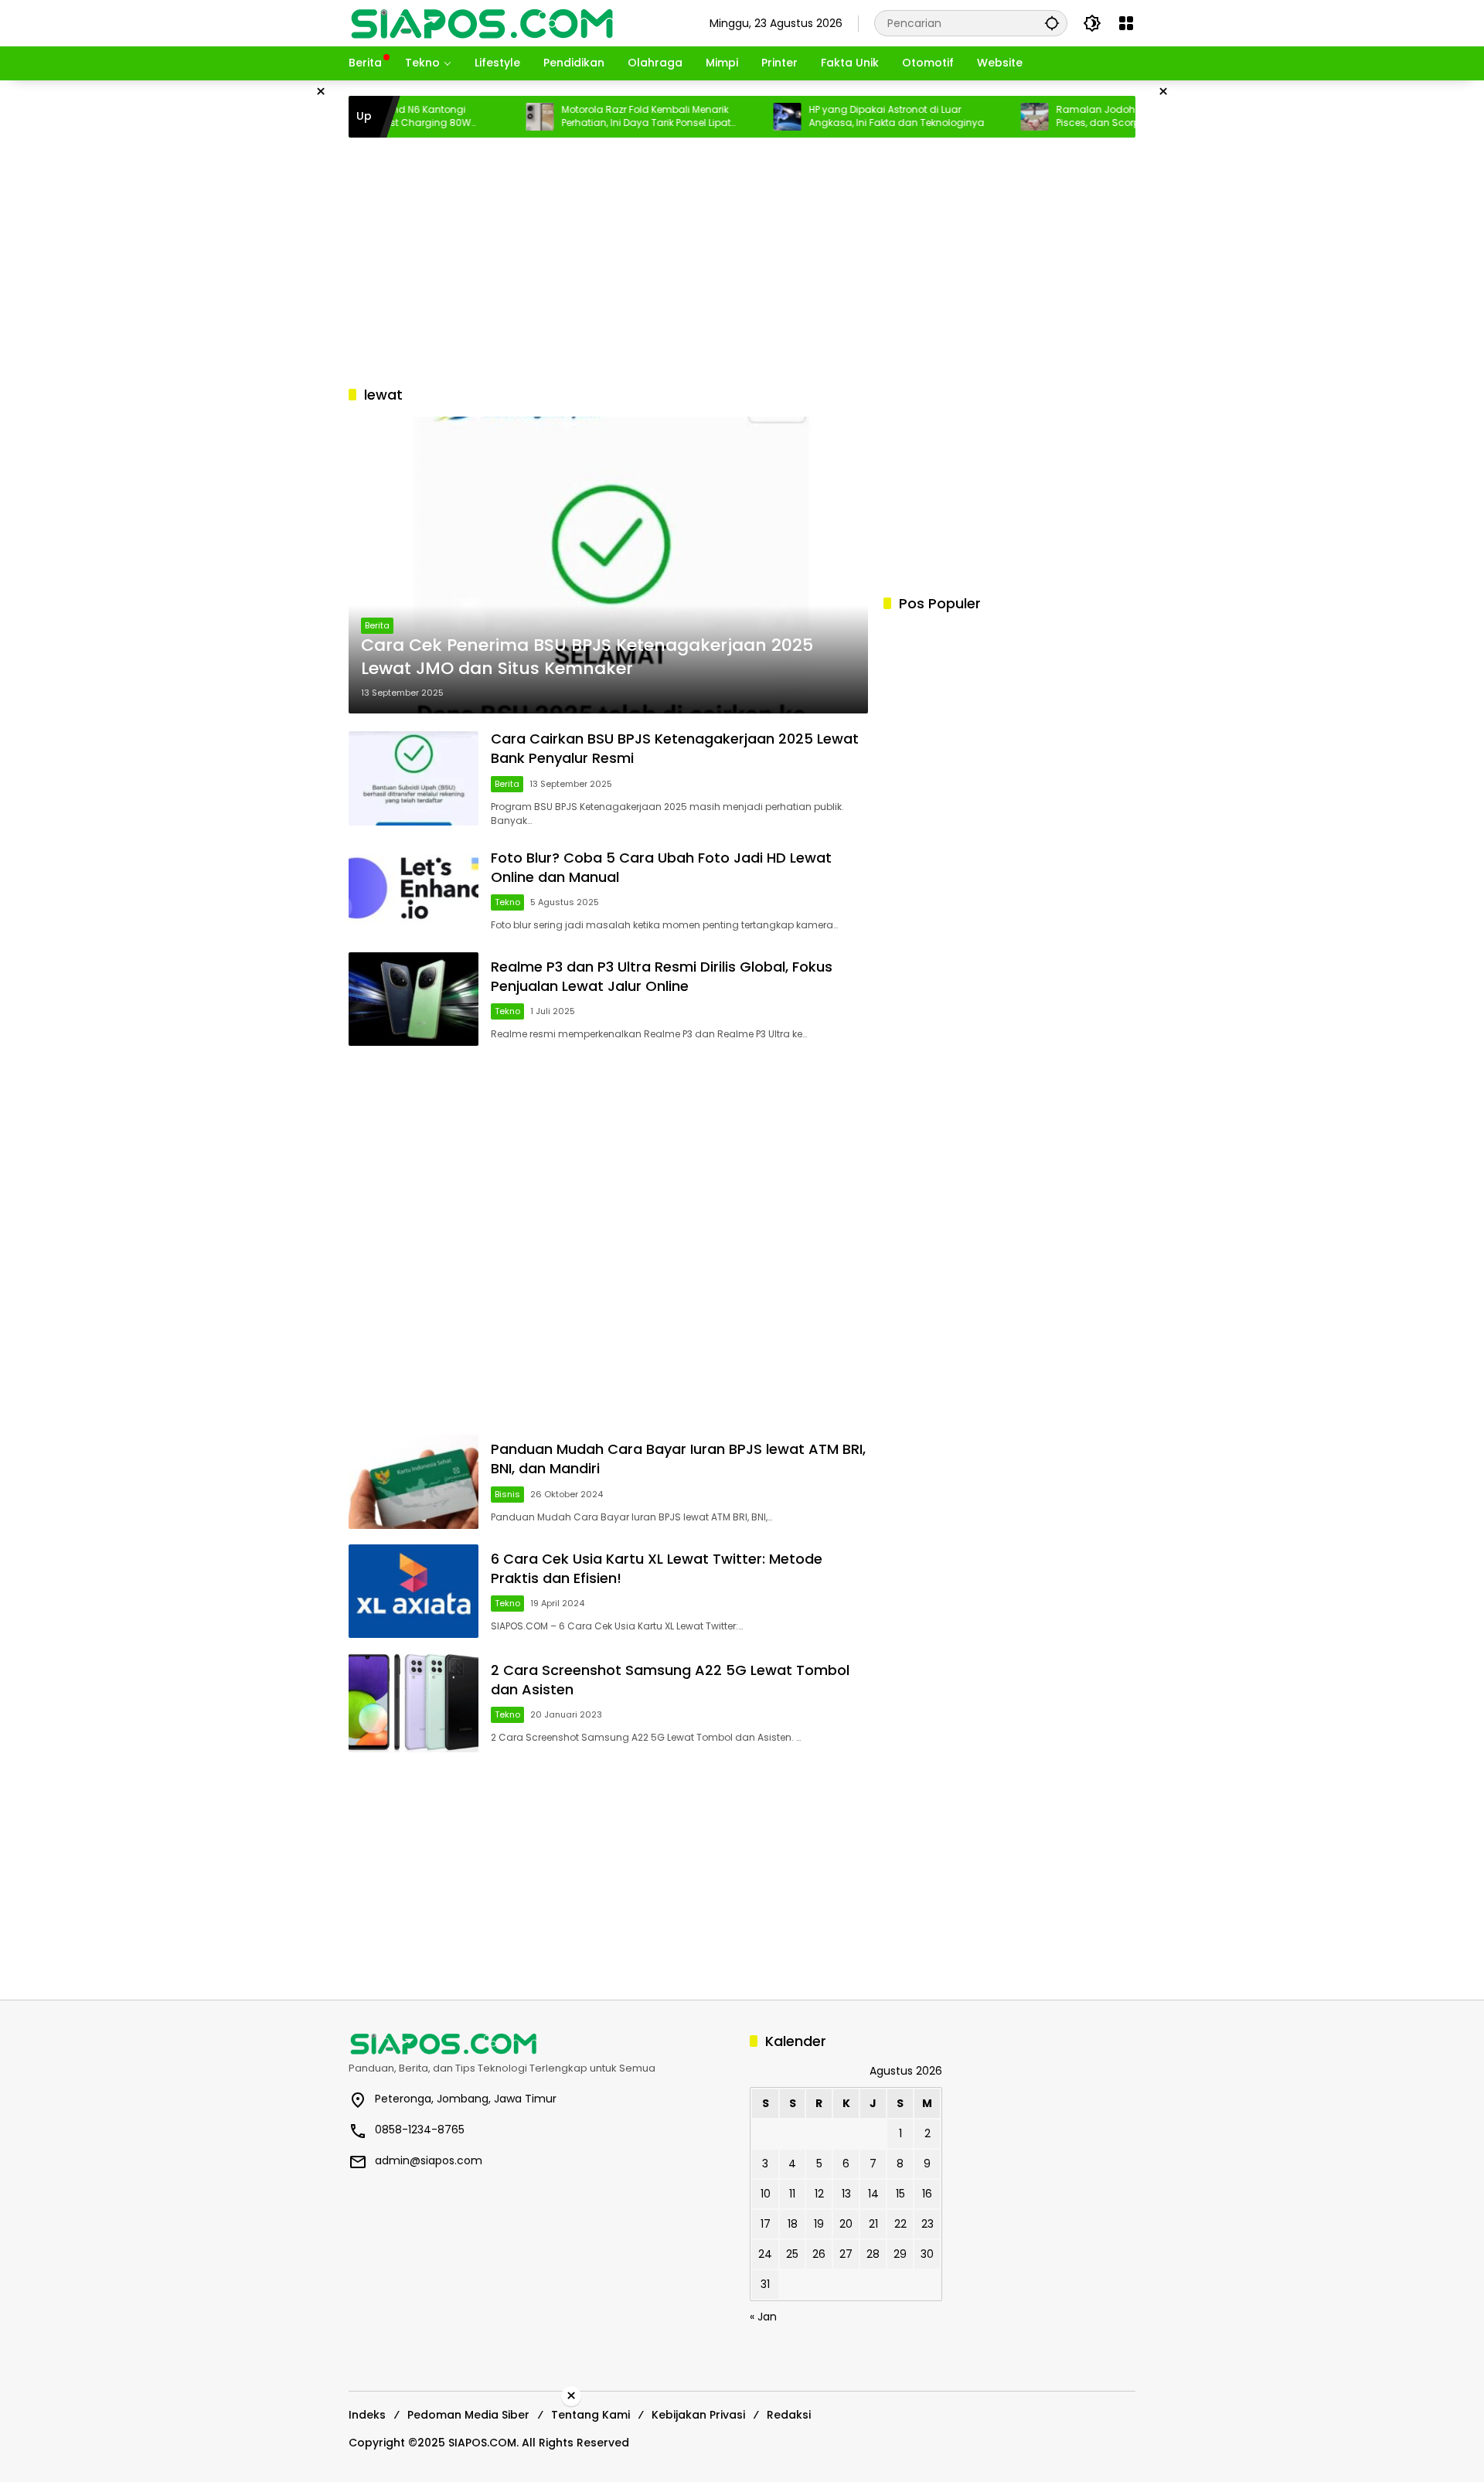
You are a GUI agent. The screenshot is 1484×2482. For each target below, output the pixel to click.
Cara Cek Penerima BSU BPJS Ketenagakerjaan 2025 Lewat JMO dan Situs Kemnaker (587, 657)
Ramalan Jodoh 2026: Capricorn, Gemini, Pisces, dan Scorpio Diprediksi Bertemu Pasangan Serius (1101, 117)
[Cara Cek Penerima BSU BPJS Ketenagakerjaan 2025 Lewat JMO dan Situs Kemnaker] (608, 565)
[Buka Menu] (1126, 23)
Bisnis (507, 1494)
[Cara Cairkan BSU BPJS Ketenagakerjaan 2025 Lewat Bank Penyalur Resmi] (414, 778)
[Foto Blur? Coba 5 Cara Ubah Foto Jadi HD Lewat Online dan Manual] (414, 890)
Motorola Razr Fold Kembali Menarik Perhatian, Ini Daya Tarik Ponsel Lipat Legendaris (592, 117)
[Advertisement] (271, 312)
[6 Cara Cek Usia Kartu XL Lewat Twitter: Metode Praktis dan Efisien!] (414, 1591)
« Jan (763, 2317)
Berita (377, 625)
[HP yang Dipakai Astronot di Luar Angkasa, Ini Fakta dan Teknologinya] (733, 117)
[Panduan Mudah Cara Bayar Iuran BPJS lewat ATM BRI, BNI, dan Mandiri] (414, 1481)
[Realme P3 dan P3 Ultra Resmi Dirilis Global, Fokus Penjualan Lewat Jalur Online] (414, 999)
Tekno (507, 902)
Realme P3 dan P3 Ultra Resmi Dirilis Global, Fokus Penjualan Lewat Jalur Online (662, 976)
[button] (1052, 23)
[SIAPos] (482, 22)
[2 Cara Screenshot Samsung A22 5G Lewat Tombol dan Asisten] (414, 1703)
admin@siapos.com (429, 2160)
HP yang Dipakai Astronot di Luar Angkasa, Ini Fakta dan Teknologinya (843, 116)
